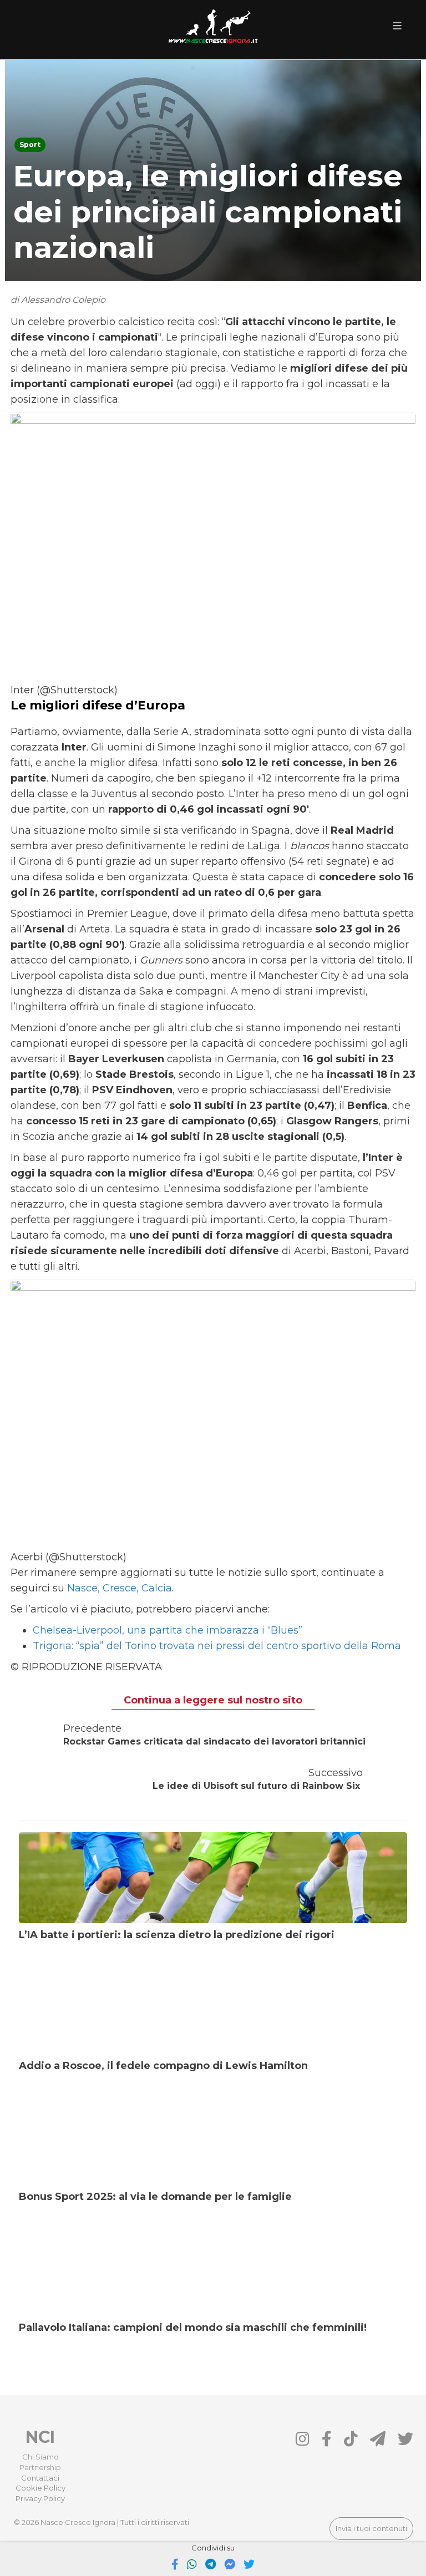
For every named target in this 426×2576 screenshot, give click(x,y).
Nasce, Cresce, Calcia (120, 1588)
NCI (40, 2437)
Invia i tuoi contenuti (371, 2528)
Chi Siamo (40, 2457)
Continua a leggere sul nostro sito (213, 1700)
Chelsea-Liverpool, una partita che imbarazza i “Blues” (168, 1630)
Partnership (40, 2467)
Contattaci (40, 2478)
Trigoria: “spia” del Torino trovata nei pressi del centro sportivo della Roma (217, 1646)
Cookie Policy (40, 2488)
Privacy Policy (40, 2498)
